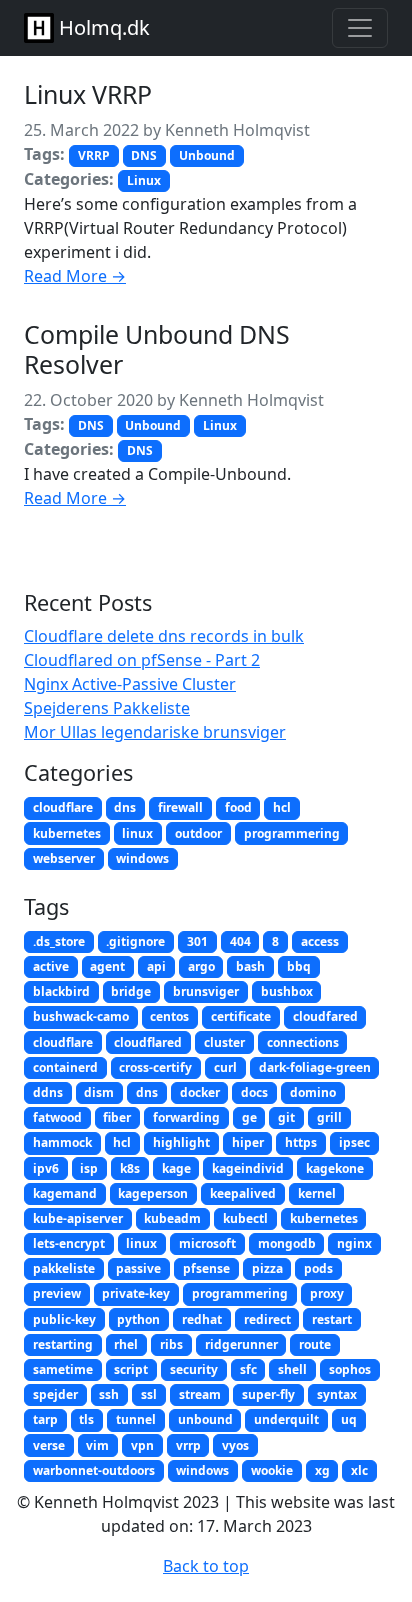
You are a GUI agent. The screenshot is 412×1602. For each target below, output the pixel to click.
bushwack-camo (81, 1016)
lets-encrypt (69, 1243)
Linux (144, 180)
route (315, 1344)
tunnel (136, 1419)
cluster (224, 1042)
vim (97, 1445)
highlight (181, 1142)
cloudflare (63, 807)
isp (89, 1168)
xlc (359, 1470)
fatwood (57, 1117)
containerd (65, 1067)
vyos (235, 1445)
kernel (317, 1193)
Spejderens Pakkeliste (107, 708)
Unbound (207, 155)
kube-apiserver (78, 1218)
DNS (144, 155)
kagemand (65, 1193)
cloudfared (325, 1016)
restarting (63, 1344)
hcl (282, 807)
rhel (126, 1344)
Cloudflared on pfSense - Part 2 (142, 660)
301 (197, 941)
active (51, 966)
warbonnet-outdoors (94, 1470)
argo (201, 966)
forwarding (186, 1117)
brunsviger (206, 991)
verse (49, 1445)
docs (254, 1092)
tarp (45, 1419)
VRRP (94, 155)
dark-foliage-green (315, 1067)
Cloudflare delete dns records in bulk (164, 636)
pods (318, 1268)
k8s (130, 1168)
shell (292, 1369)
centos (169, 1016)
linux (137, 833)
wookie (272, 1470)
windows (142, 858)
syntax (337, 1394)
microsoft (207, 1243)
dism (99, 1092)
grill (329, 1117)
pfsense (206, 1268)
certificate (241, 1016)
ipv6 (46, 1168)
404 (240, 941)
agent (107, 966)
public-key (64, 1319)
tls (86, 1419)
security (194, 1369)
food (238, 807)
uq (349, 1419)
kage (176, 1168)
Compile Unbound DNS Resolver (157, 349)
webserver (64, 858)
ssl (149, 1394)
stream (200, 1394)
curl (225, 1067)
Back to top (206, 1566)
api (156, 966)
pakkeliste (64, 1268)
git (286, 1117)
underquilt (286, 1419)
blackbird (61, 991)
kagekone (335, 1168)
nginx (354, 1243)
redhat (202, 1319)
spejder (55, 1394)
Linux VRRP (88, 94)
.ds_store (59, 941)
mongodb (287, 1243)
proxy (327, 1293)
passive (138, 1268)
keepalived (243, 1193)
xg (322, 1470)
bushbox (287, 991)
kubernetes (67, 833)
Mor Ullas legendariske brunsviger (155, 732)
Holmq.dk (102, 27)
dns (125, 807)
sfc (248, 1369)
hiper (248, 1142)
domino (313, 1092)
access (320, 941)
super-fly (268, 1394)
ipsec (354, 1142)
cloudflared (148, 1042)
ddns (48, 1092)
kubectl (245, 1218)
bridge (131, 991)
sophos (350, 1369)
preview (57, 1293)
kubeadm (172, 1218)
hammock (62, 1142)
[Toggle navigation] (360, 28)
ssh (109, 1394)
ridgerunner (241, 1344)
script (131, 1369)
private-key (136, 1293)
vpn (142, 1445)
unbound (205, 1419)
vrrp (188, 1445)
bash (250, 966)
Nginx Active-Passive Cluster (130, 684)
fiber (117, 1117)
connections (303, 1042)
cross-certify (155, 1067)
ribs (171, 1344)
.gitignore (135, 941)
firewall (180, 807)
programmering (292, 833)
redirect (267, 1319)
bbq (299, 966)
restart (332, 1319)
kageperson (153, 1193)
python (138, 1319)
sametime (63, 1369)
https (301, 1142)
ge (249, 1117)
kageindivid (248, 1168)
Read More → (75, 276)
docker (200, 1092)
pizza (267, 1268)
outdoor (198, 833)
